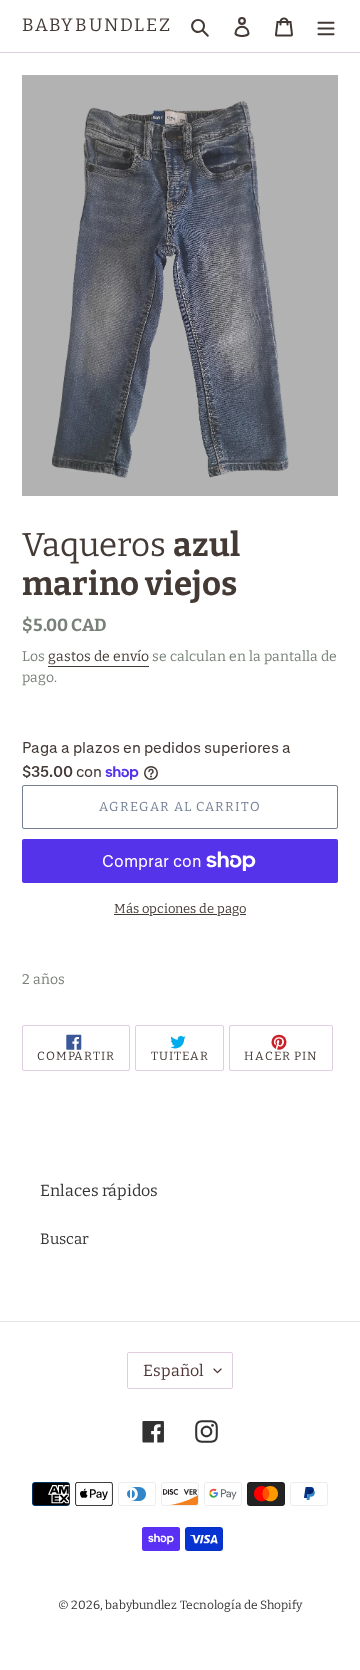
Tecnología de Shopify (241, 1605)
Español (173, 1370)
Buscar (64, 1239)
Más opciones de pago (180, 908)
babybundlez (97, 25)
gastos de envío (98, 656)
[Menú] (326, 26)
